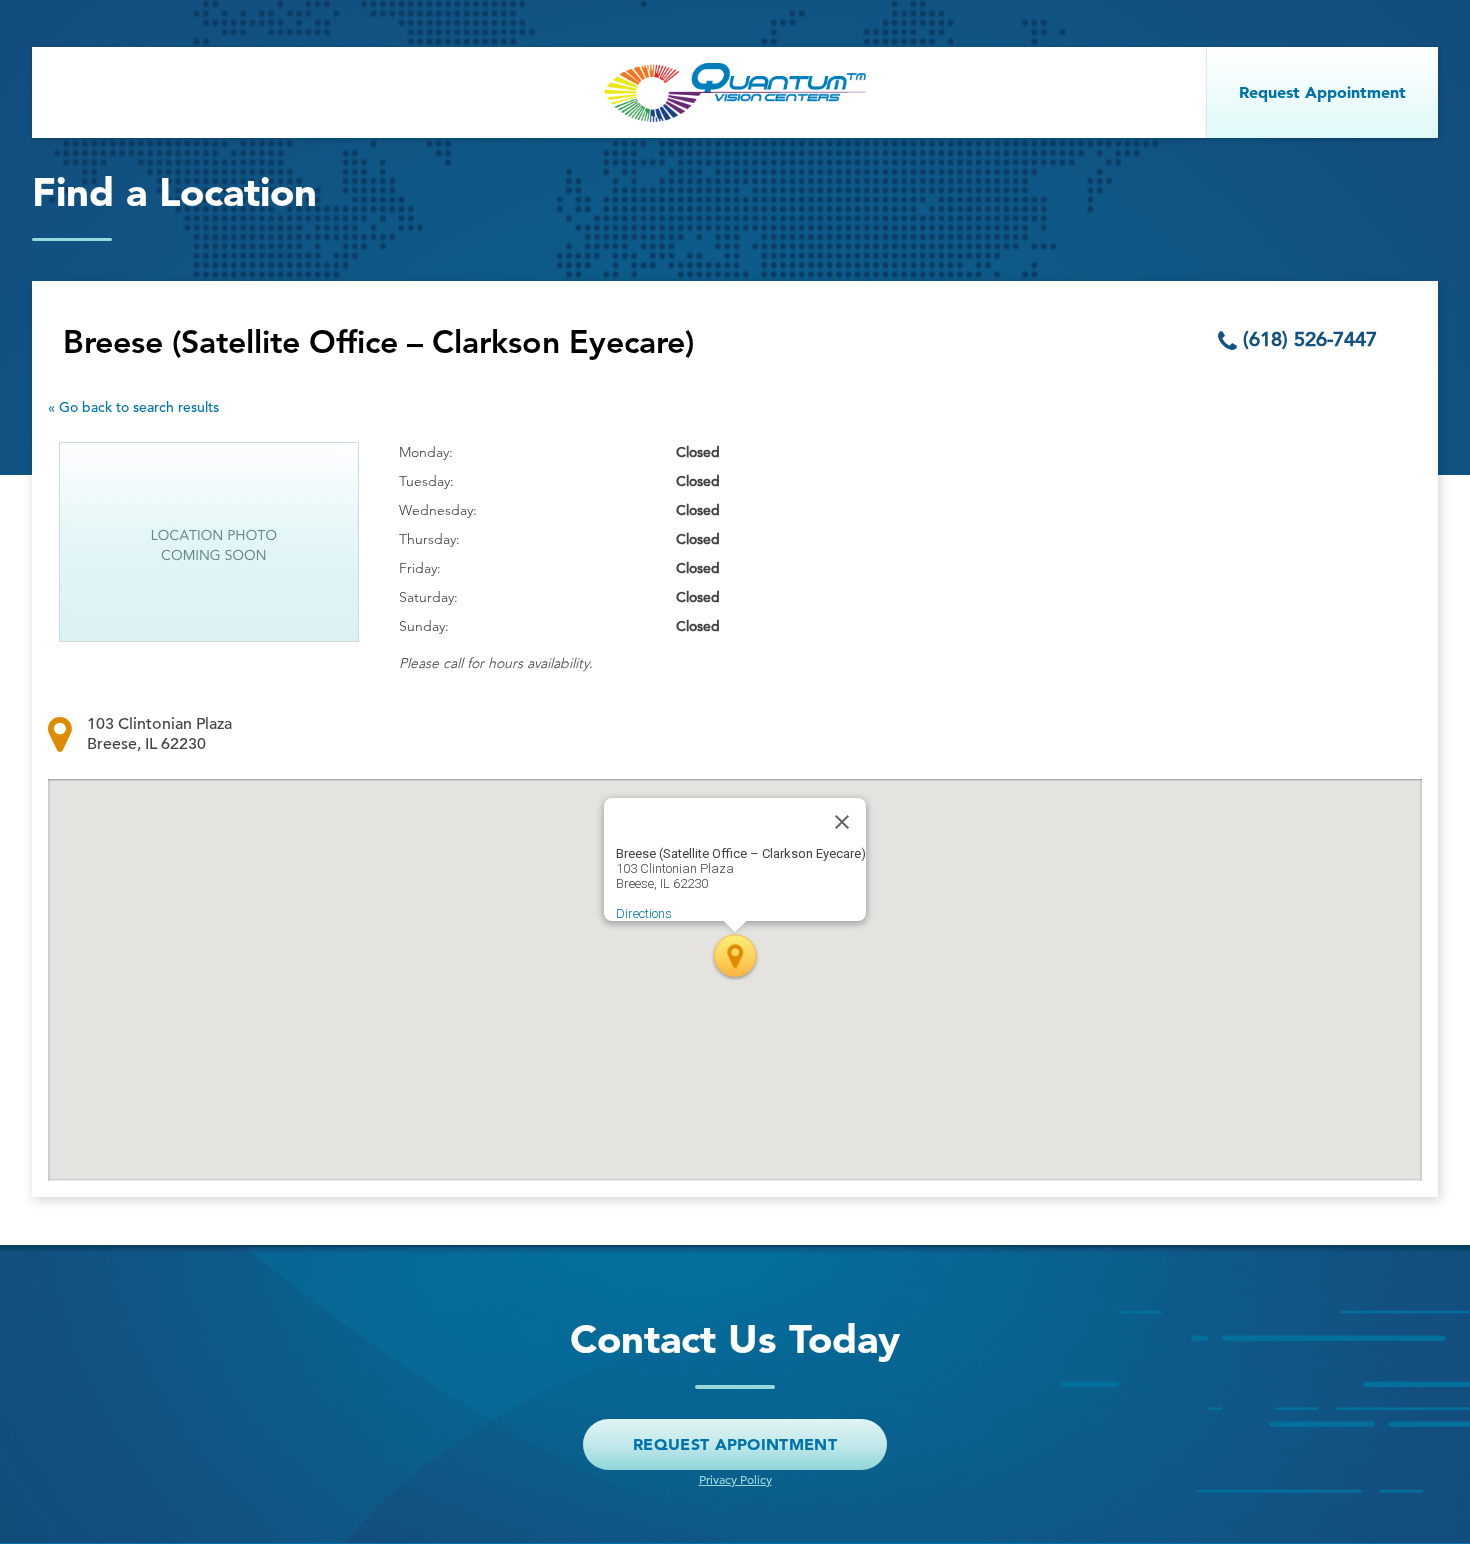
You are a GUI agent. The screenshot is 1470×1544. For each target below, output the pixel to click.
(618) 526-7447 (1310, 339)
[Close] (842, 822)
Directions (644, 913)
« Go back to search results (133, 407)
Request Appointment (735, 1444)
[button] (735, 956)
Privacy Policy (735, 1479)
